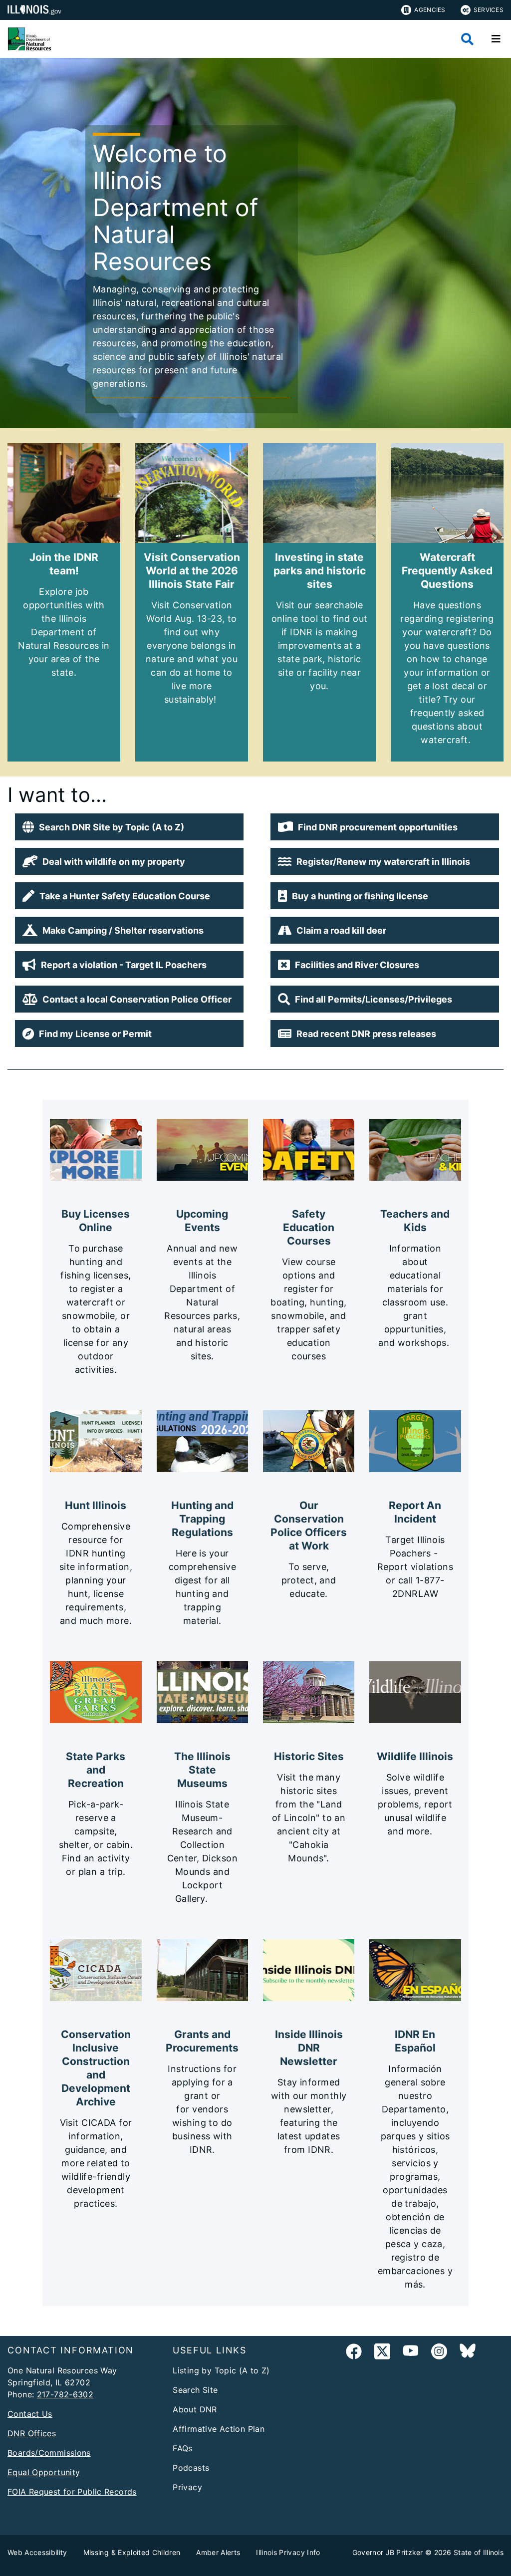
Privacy (187, 2487)
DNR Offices (32, 2433)
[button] (129, 827)
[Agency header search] (467, 39)
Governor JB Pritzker (388, 2552)
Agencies (430, 10)
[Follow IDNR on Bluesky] (468, 2353)
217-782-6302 (65, 2394)
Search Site (195, 2390)
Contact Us (30, 2414)
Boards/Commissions (49, 2453)
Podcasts (191, 2468)
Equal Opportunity (44, 2472)
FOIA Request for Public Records (72, 2492)
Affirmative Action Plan (219, 2429)
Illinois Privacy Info (288, 2552)
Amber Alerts (218, 2552)
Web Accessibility (37, 2552)
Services (489, 10)
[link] (354, 2353)
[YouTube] (411, 2353)
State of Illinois (479, 2552)
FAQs (183, 2448)
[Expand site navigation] (496, 39)
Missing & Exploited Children (132, 2552)
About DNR (195, 2409)
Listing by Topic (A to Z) (221, 2370)
